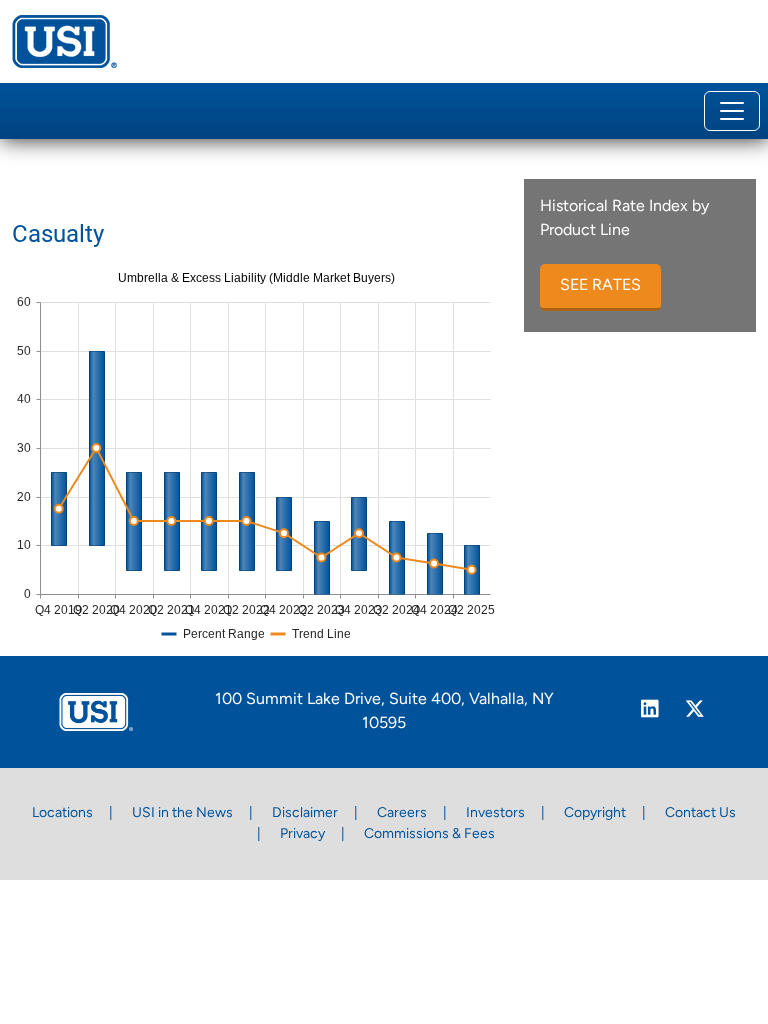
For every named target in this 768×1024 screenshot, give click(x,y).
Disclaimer (305, 813)
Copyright (595, 813)
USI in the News (182, 813)
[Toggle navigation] (732, 111)
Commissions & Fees (429, 834)
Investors (495, 813)
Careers (402, 813)
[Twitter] (694, 712)
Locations (62, 813)
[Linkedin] (649, 712)
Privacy (302, 834)
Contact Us (700, 813)
